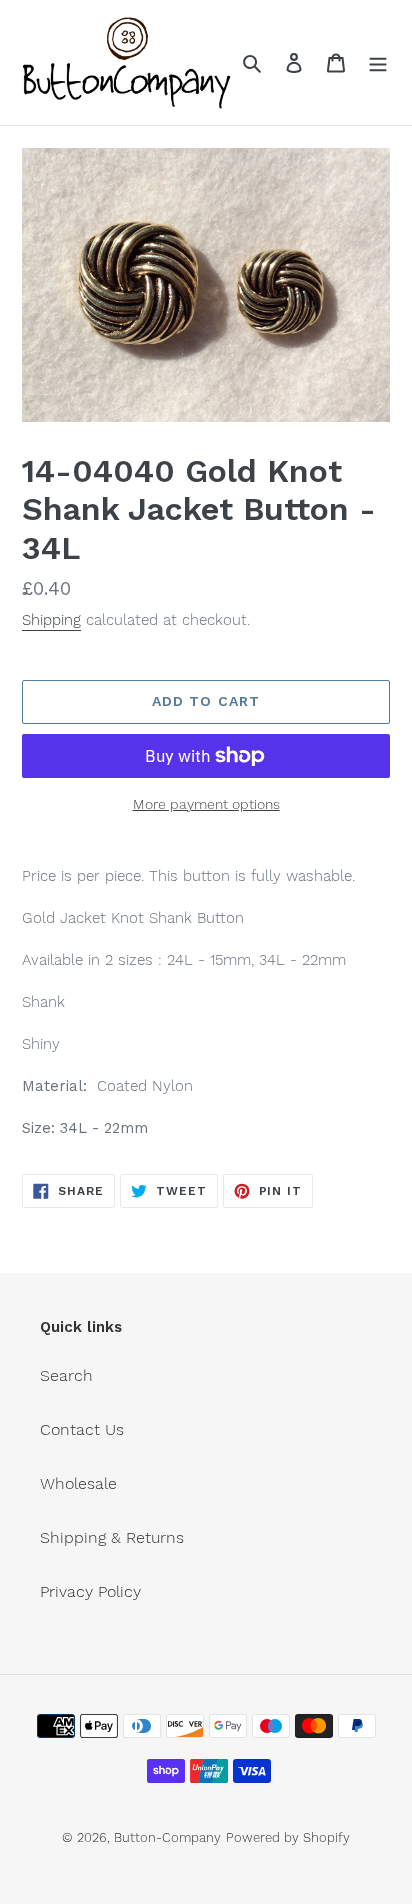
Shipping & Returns (112, 1537)
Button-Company (167, 1837)
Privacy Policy (90, 1591)
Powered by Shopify (288, 1837)
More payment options (206, 804)
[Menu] (378, 62)
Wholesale (78, 1483)
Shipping (51, 620)
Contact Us (82, 1429)
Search (66, 1375)
